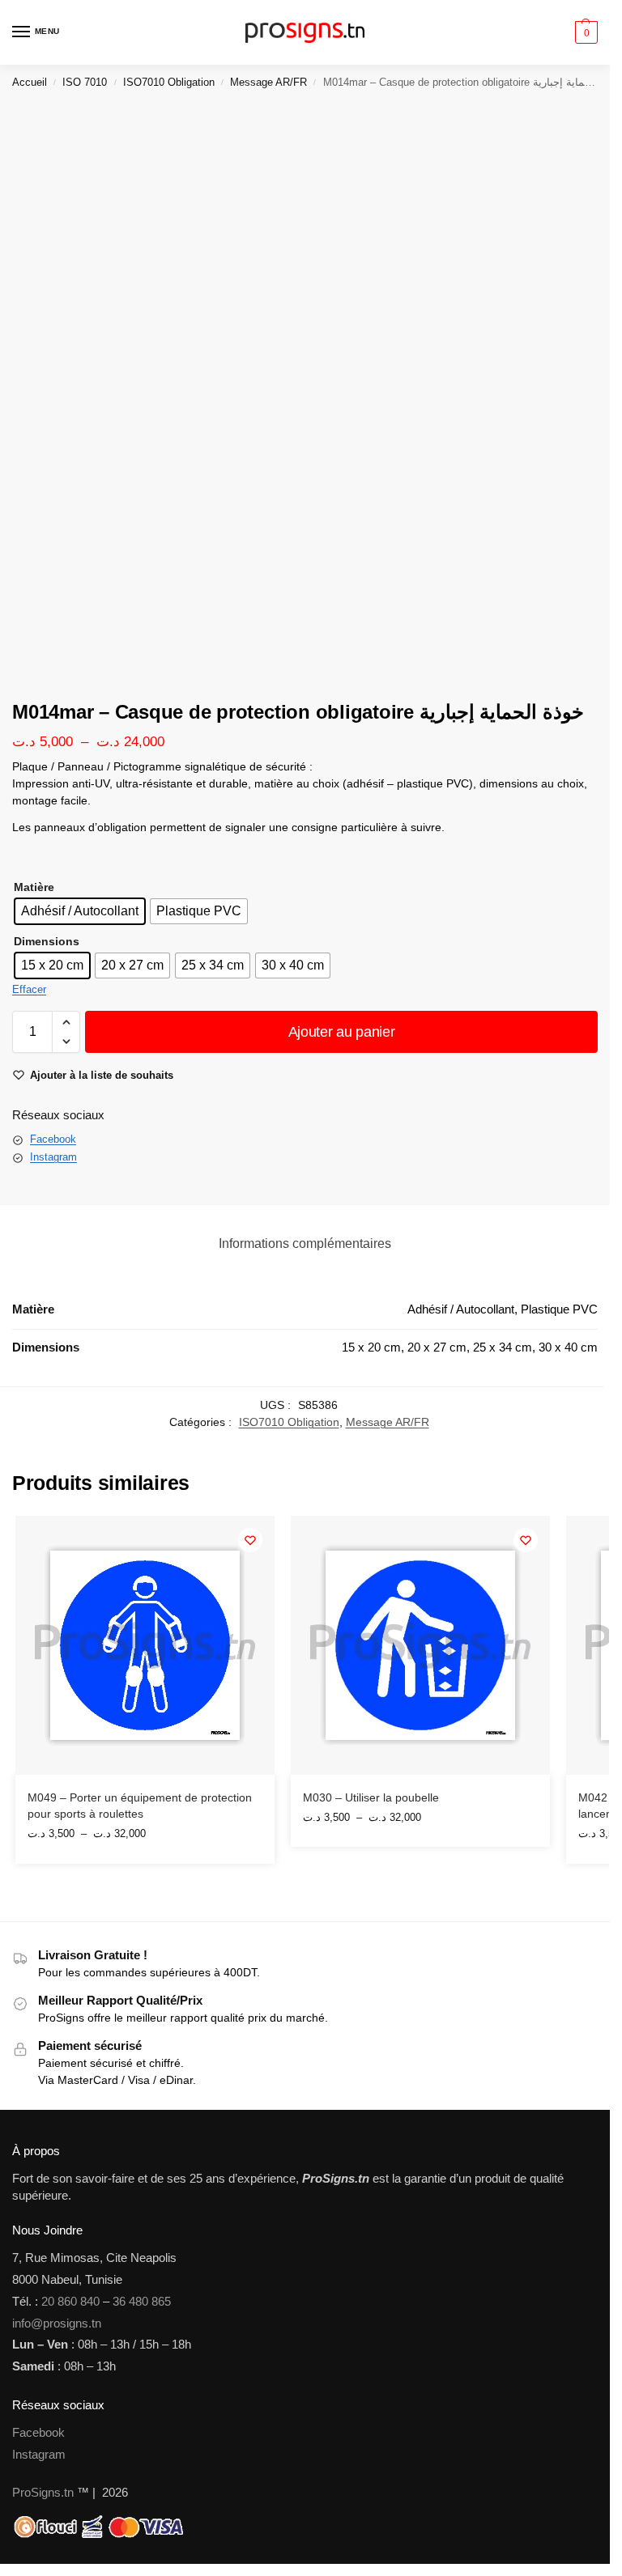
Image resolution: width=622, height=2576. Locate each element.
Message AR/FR (268, 82)
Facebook (53, 1139)
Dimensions (47, 941)
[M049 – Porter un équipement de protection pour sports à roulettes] (145, 1645)
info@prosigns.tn (57, 2323)
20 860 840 (70, 2302)
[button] (584, 32)
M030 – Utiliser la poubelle (371, 1798)
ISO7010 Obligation (169, 82)
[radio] (80, 911)
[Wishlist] (250, 1540)
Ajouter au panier (342, 1032)
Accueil (30, 82)
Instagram (53, 1157)
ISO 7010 (85, 82)
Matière (34, 887)
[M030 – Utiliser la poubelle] (420, 1645)
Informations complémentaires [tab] (305, 1243)
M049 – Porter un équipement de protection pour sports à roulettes (140, 1806)
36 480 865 (142, 2302)
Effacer (29, 989)
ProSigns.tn (43, 2493)
